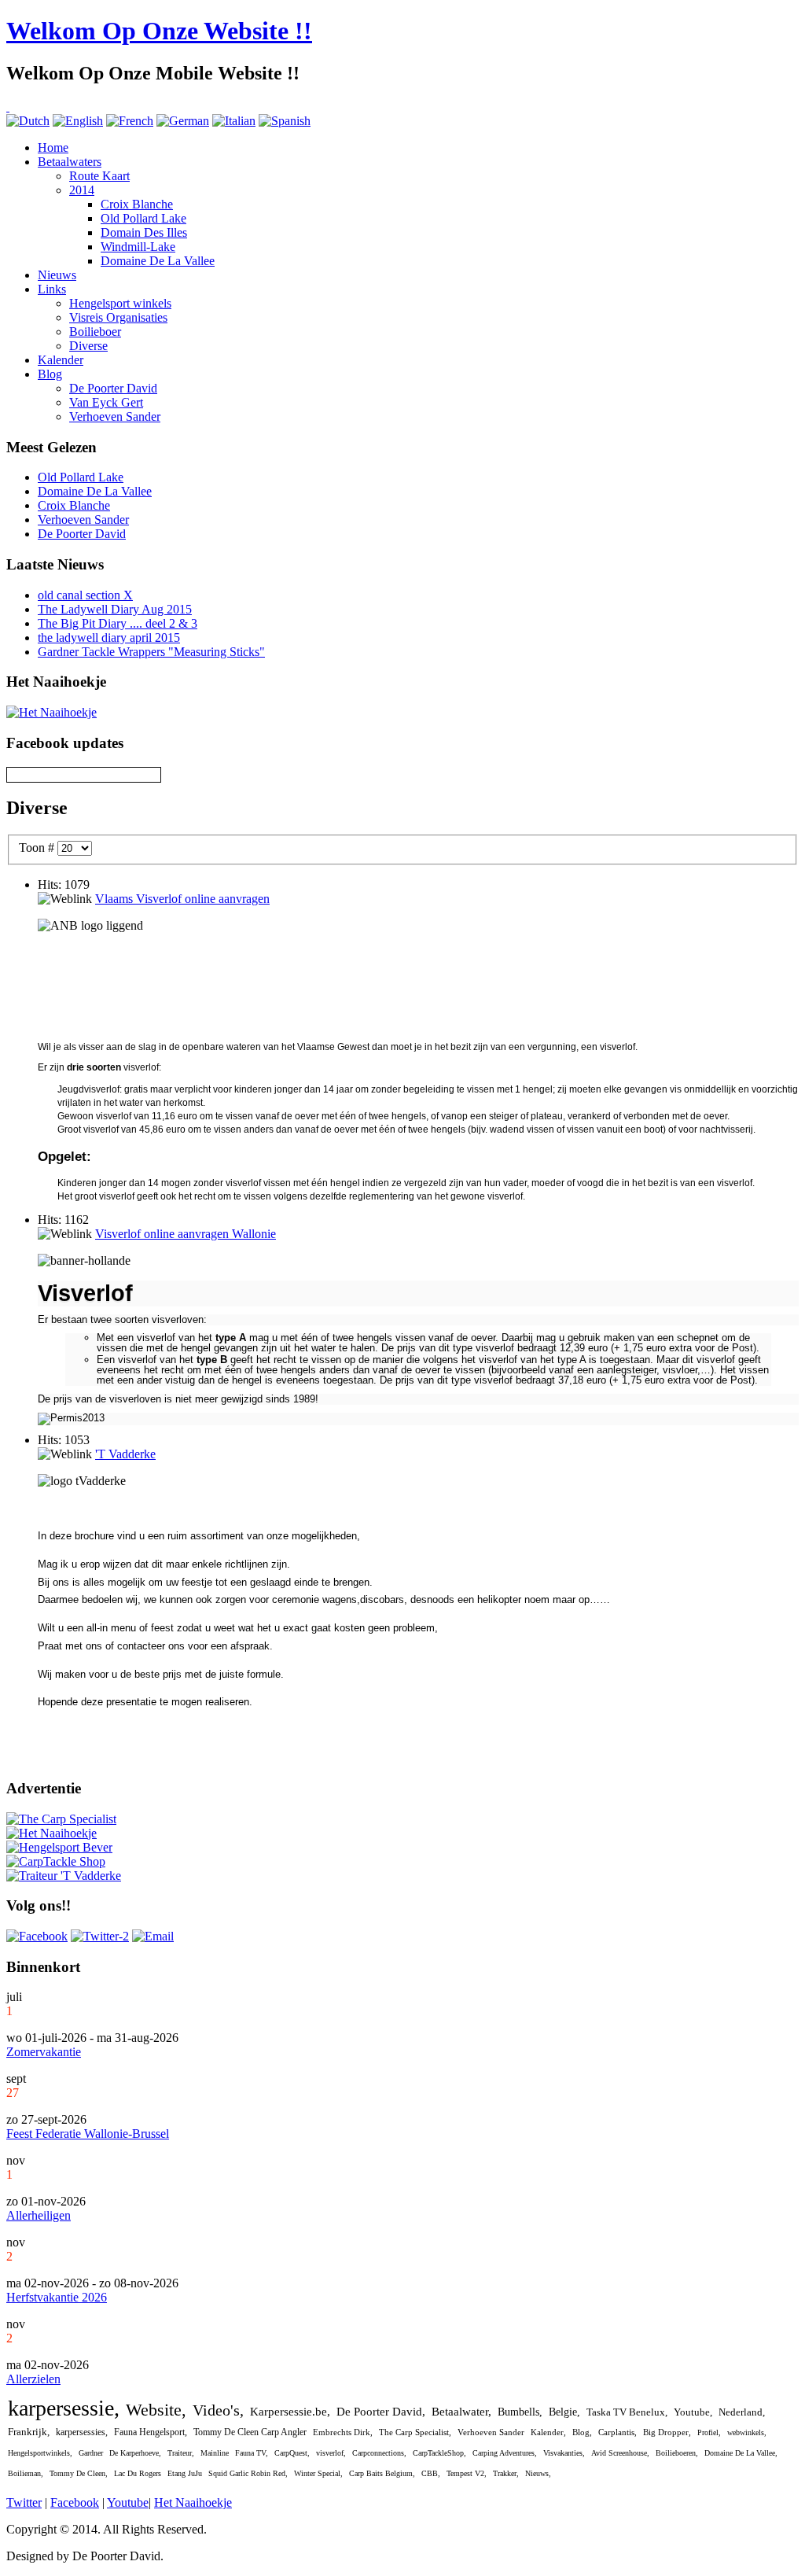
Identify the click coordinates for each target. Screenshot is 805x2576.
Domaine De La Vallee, (741, 2453)
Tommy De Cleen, (79, 2473)
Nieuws (57, 275)
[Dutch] (28, 121)
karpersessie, (64, 2408)
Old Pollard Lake (143, 218)
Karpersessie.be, (290, 2412)
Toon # (38, 848)
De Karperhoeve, (135, 2453)
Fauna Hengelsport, (151, 2432)
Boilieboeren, (677, 2453)
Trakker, (506, 2473)
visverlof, (331, 2453)
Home (53, 147)
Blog (50, 374)
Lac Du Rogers (138, 2473)
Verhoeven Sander (115, 416)
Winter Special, (318, 2473)
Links (52, 289)
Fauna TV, (252, 2453)
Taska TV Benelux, (627, 2412)
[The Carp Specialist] (61, 1819)
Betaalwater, (461, 2412)
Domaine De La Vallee (158, 261)
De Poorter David (113, 388)
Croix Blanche (137, 204)
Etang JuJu (185, 2473)
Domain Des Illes (144, 232)
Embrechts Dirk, (343, 2432)
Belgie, (564, 2412)
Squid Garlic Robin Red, (248, 2473)
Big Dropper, (667, 2432)
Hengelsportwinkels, (40, 2453)
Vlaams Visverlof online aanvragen (182, 899)
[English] (78, 121)
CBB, (431, 2473)
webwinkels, (747, 2432)
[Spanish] (285, 121)
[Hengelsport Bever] (59, 1847)
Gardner (91, 2453)
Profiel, (709, 2432)
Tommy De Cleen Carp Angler (250, 2432)
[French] (130, 121)
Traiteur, (181, 2453)
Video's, (218, 2410)
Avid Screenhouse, (620, 2453)
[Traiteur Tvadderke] (64, 1876)
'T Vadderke (125, 1454)
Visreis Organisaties (118, 317)
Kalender (61, 360)
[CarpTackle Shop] (56, 1861)
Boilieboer (95, 332)
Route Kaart (99, 176)
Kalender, (548, 2432)
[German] (183, 121)
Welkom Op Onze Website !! (159, 31)
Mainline (215, 2453)
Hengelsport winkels (120, 303)
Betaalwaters (70, 162)
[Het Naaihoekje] (51, 712)
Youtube (128, 2502)
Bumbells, (520, 2412)
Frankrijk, (29, 2432)
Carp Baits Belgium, (382, 2473)
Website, (156, 2410)
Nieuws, (538, 2473)
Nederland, (742, 2412)
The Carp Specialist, (415, 2432)
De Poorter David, (381, 2412)
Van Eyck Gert (106, 402)
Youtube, (693, 2412)
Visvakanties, (564, 2453)
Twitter (24, 2502)
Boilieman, (26, 2473)
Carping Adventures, (505, 2453)
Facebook (75, 2502)
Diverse (88, 346)
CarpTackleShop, (439, 2453)
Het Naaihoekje (193, 2502)
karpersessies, (82, 2432)
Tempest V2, (467, 2473)
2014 (82, 190)
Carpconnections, (379, 2453)
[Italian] (234, 121)
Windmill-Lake (138, 247)
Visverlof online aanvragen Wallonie (186, 1234)
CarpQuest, (292, 2453)
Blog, (582, 2432)
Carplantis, (618, 2432)
